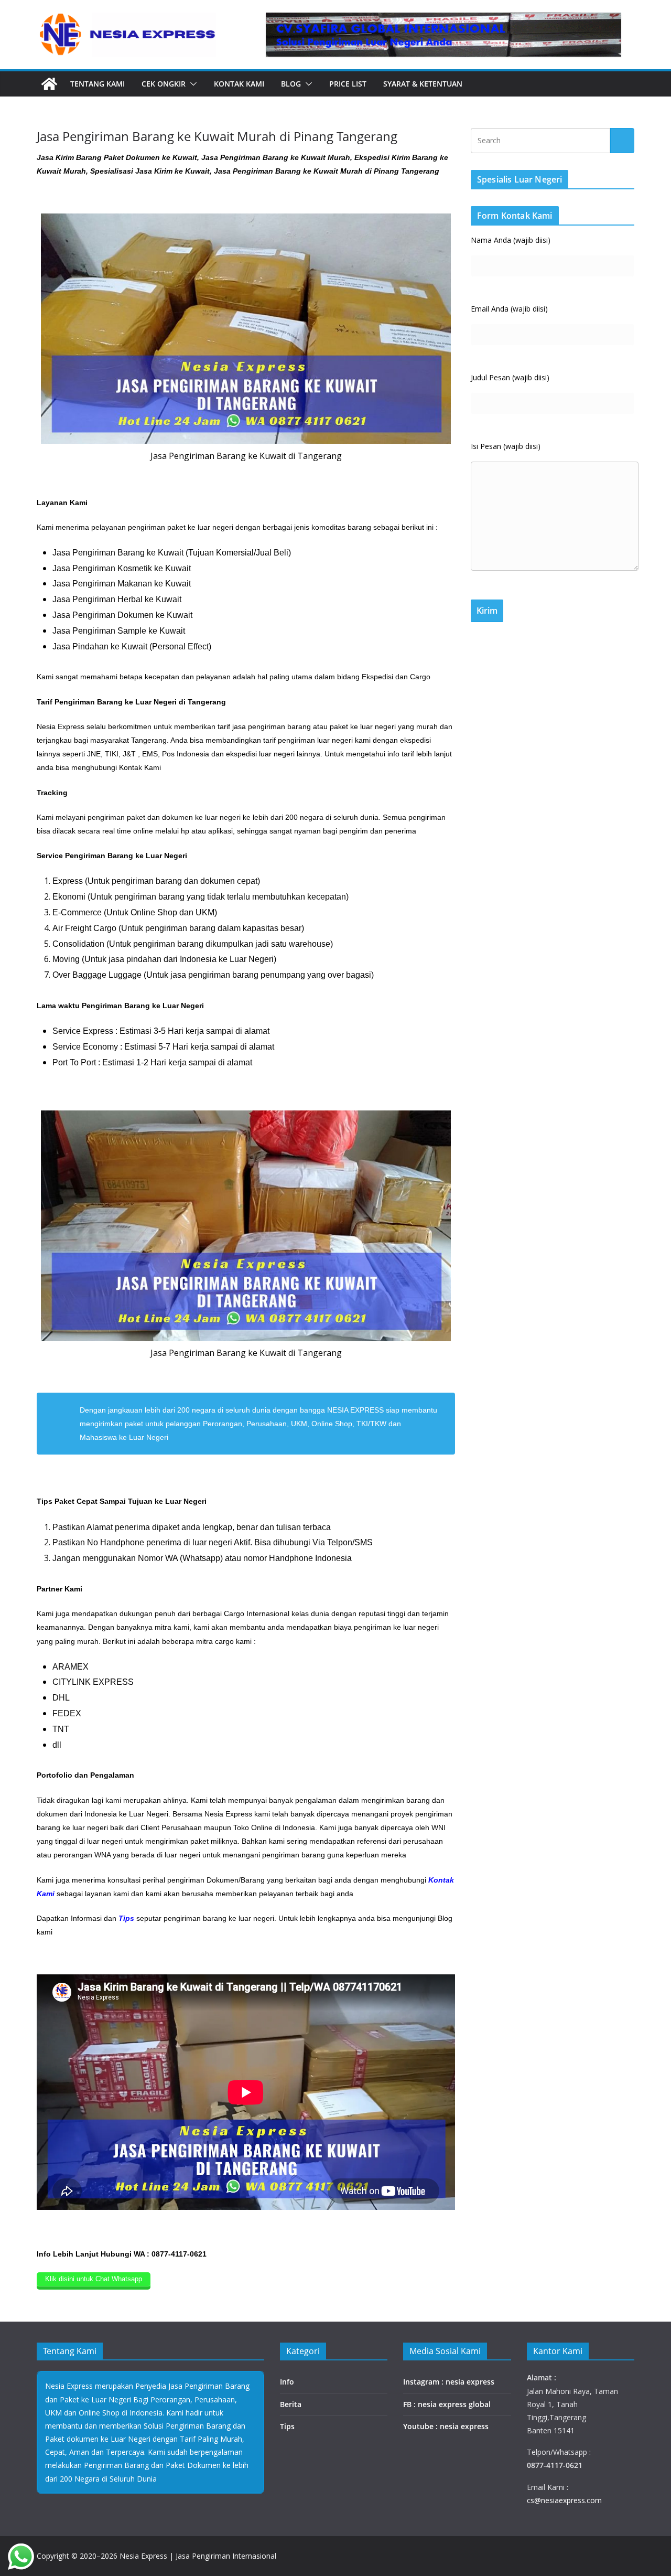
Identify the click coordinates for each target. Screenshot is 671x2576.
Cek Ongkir (164, 84)
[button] (191, 84)
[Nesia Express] (49, 84)
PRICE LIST (348, 84)
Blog (291, 84)
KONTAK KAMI (239, 84)
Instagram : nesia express (449, 2382)
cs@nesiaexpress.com (564, 2500)
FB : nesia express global (447, 2404)
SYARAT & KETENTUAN (423, 84)
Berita (291, 2404)
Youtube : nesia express (446, 2426)
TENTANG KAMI (98, 84)
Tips (287, 2426)
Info (287, 2382)
